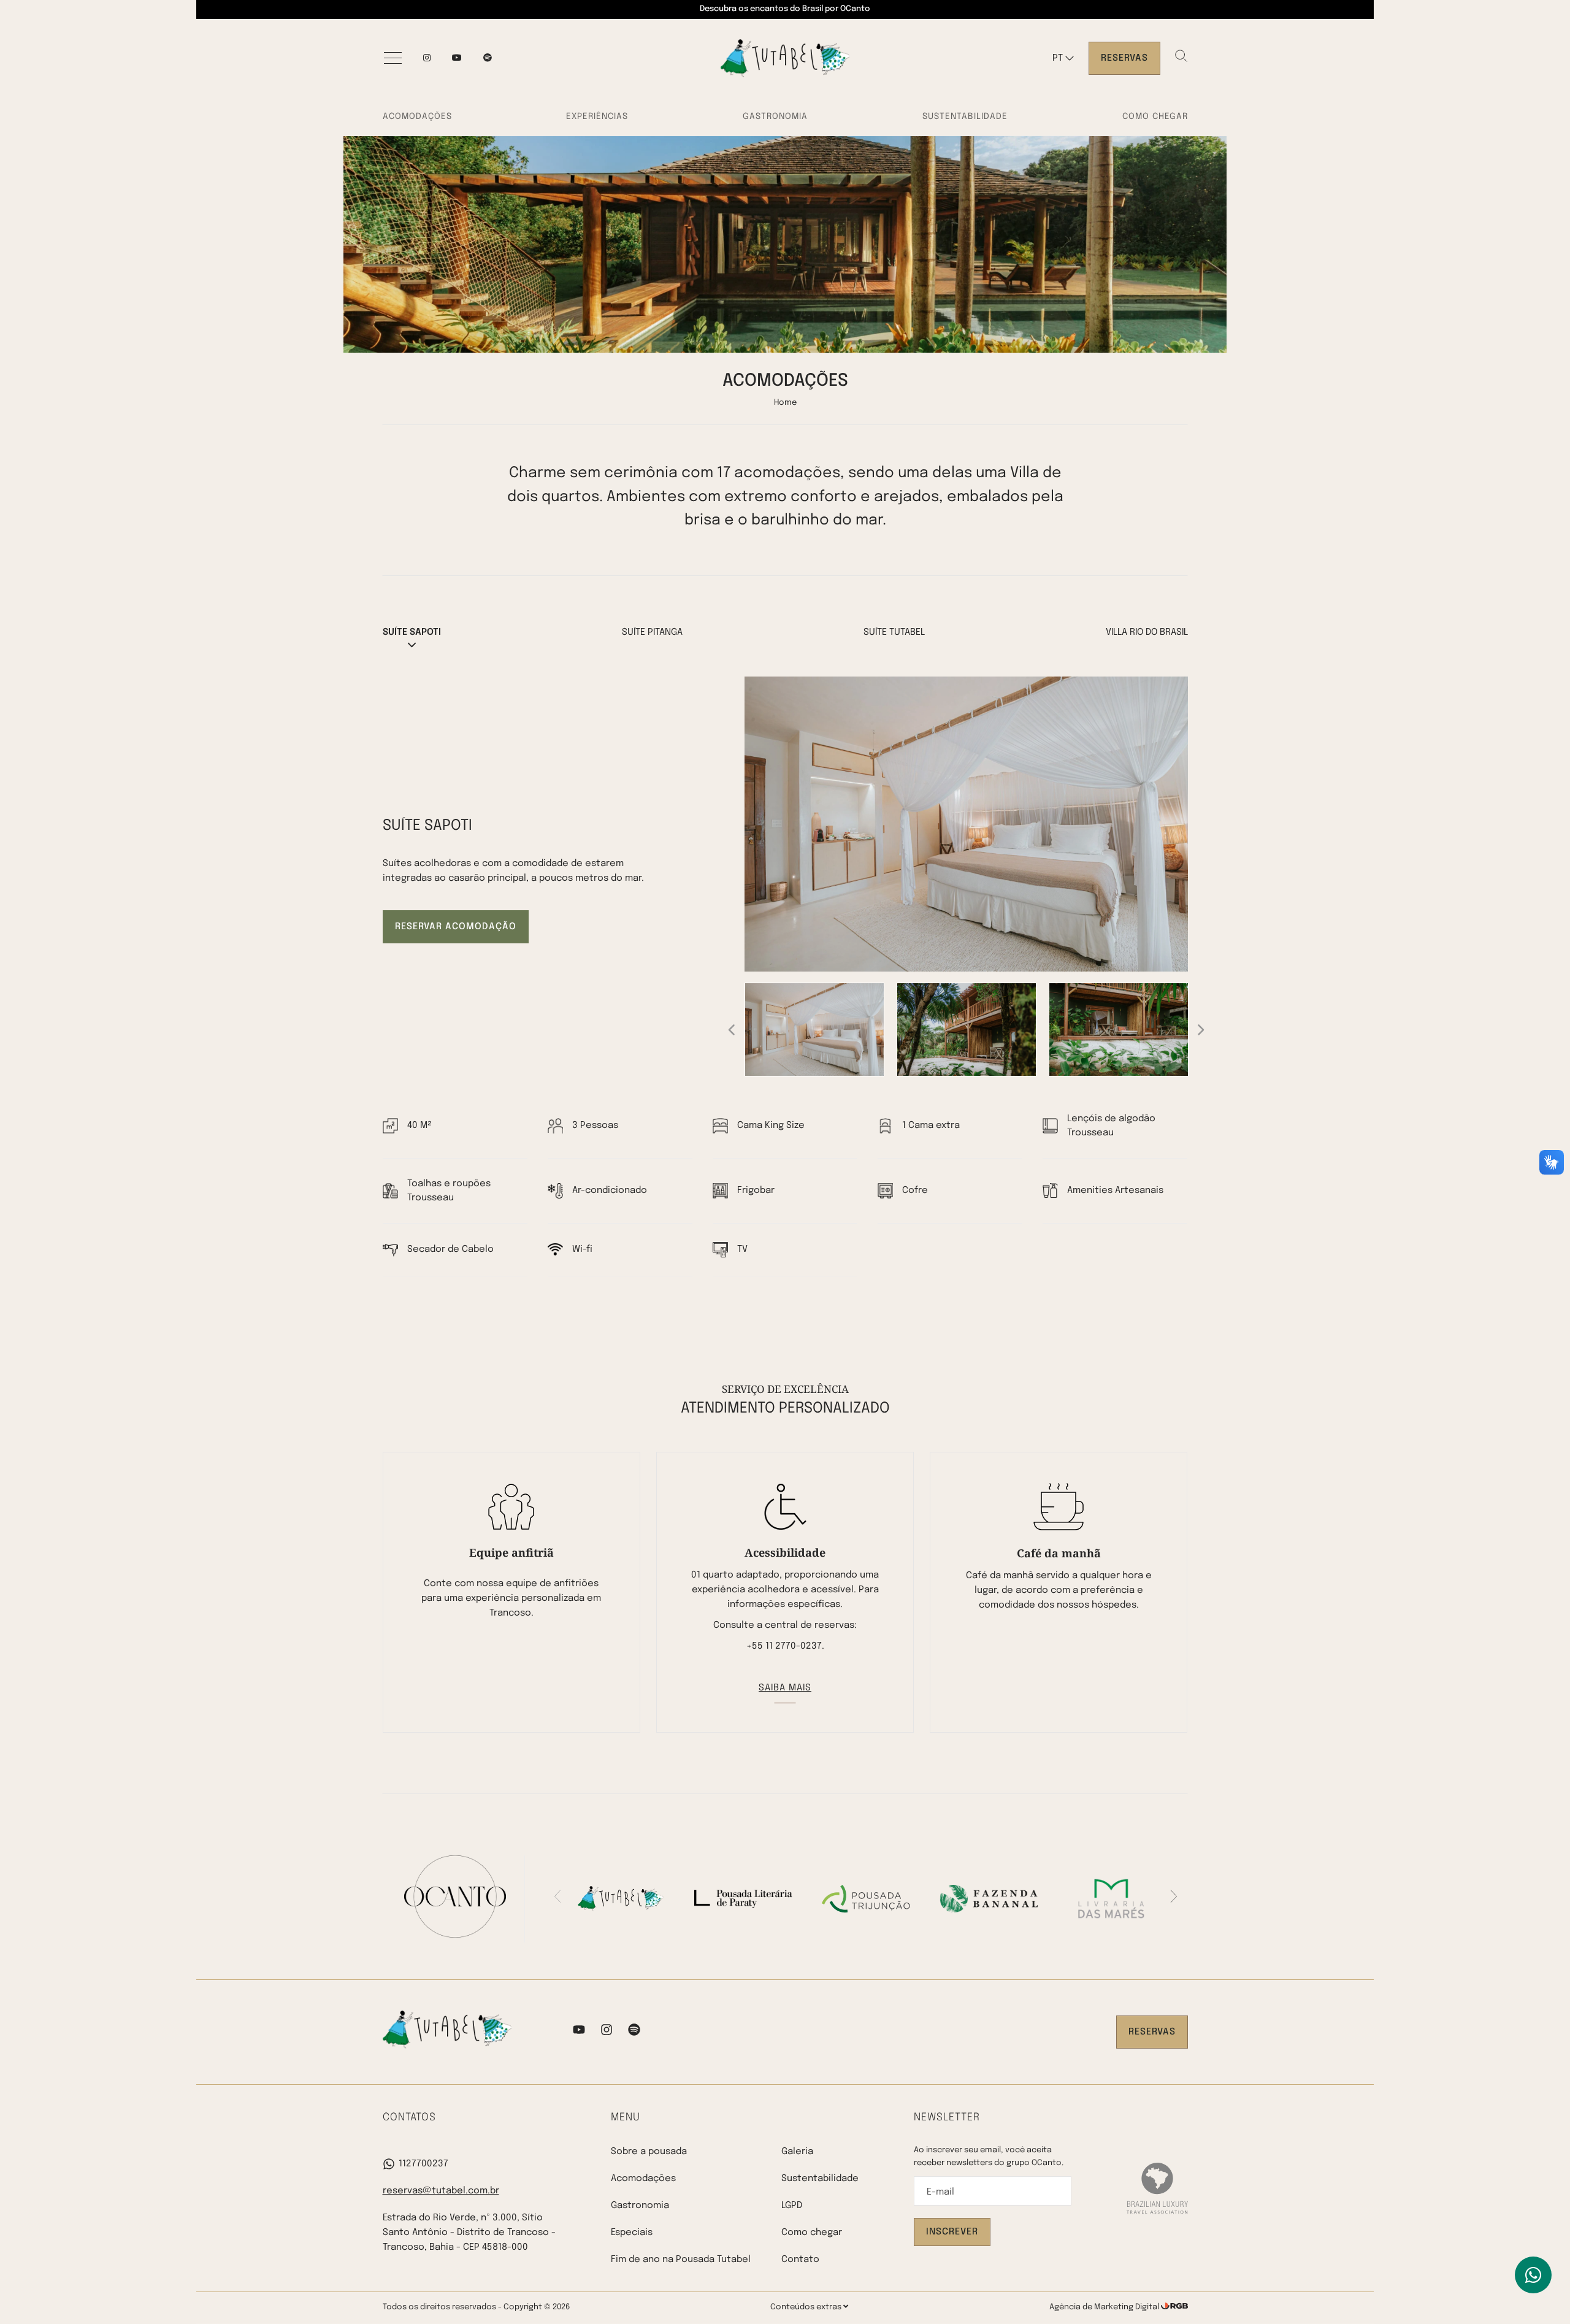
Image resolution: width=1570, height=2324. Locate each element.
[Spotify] (634, 2032)
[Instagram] (427, 58)
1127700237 (423, 2164)
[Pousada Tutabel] (785, 58)
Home (785, 403)
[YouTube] (457, 58)
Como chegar (1155, 117)
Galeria (797, 2152)
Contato (800, 2260)
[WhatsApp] (1533, 2275)
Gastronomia (775, 117)
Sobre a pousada (649, 2152)
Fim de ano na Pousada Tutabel (681, 2260)
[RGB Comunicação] (1174, 2307)
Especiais (632, 2233)
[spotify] (488, 58)
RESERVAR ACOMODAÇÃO (456, 927)
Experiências (597, 117)
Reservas (1124, 58)
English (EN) (1074, 83)
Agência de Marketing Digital (1105, 2307)
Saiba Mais (785, 1688)
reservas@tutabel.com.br (441, 2191)
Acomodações (417, 117)
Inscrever (952, 2232)
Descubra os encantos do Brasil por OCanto (785, 9)
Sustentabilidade (965, 117)
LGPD (792, 2206)
